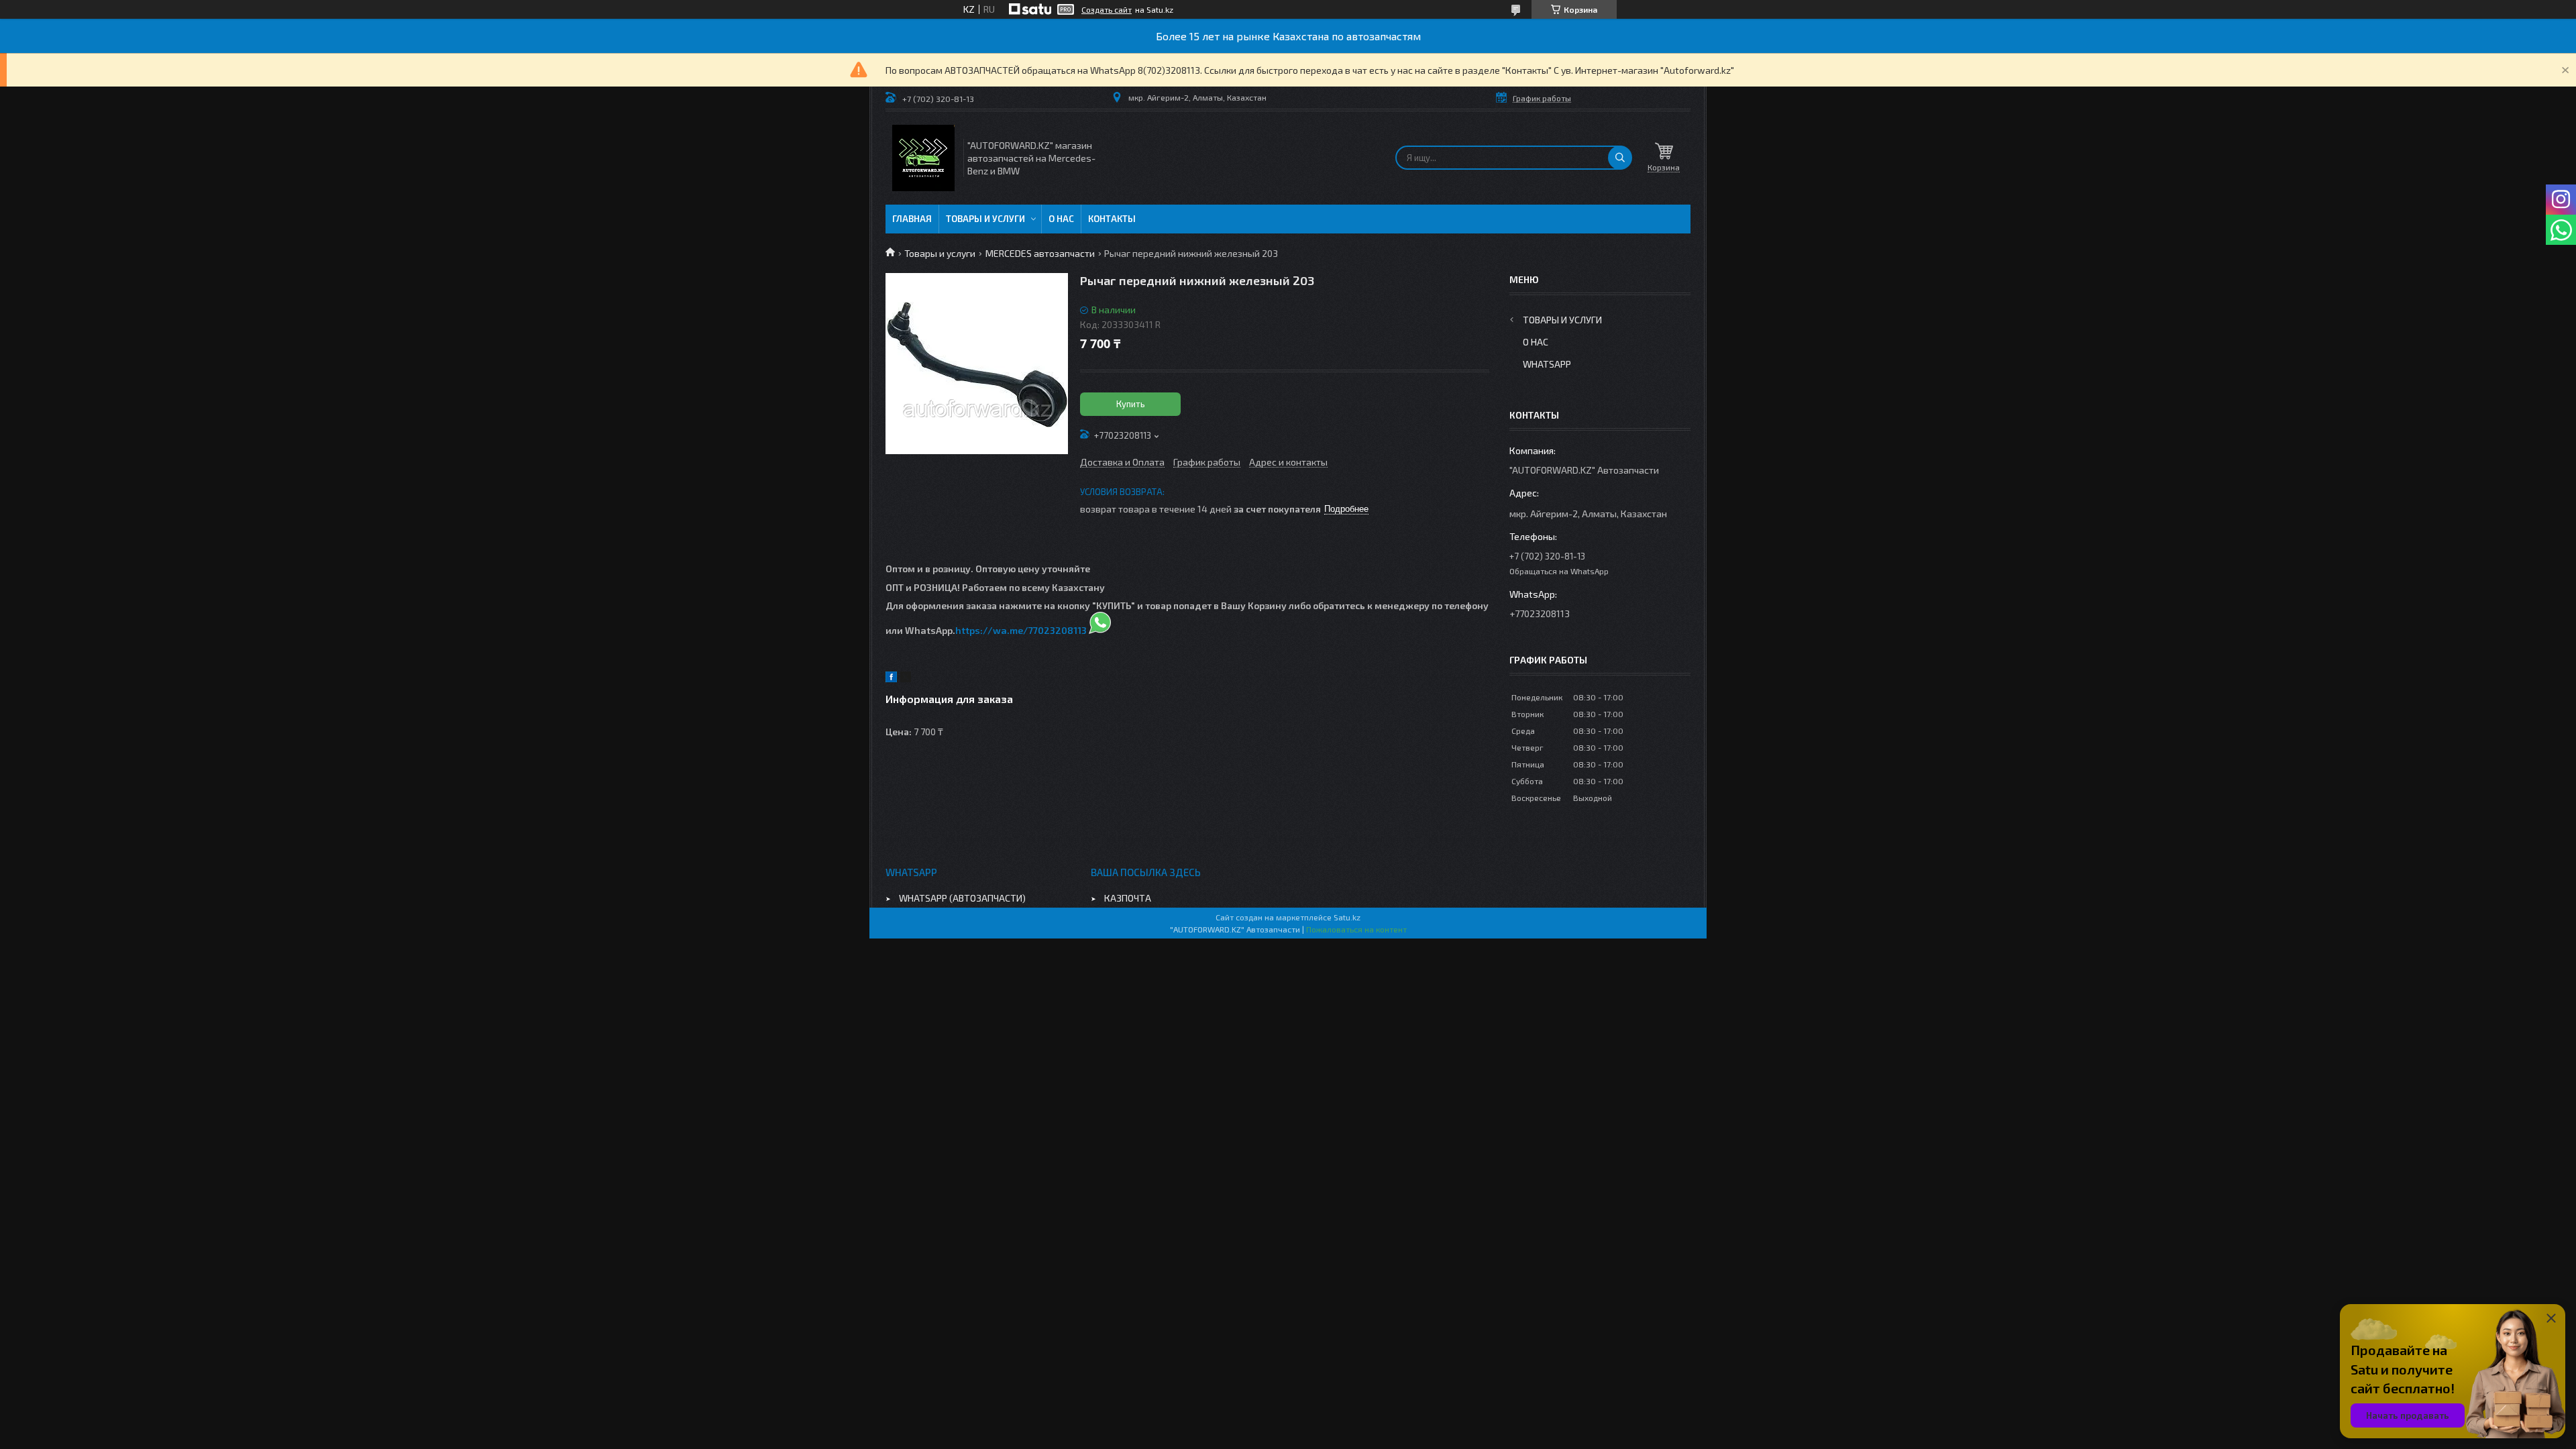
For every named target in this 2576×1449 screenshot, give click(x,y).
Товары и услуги (985, 219)
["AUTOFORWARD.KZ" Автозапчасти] (923, 158)
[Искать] (1620, 158)
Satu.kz (1347, 917)
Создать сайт (1107, 9)
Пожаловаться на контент (1356, 929)
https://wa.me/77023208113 (1021, 630)
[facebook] (891, 679)
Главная (912, 219)
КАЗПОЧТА (1128, 898)
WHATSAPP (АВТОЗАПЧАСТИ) (962, 898)
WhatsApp (1547, 364)
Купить (1131, 404)
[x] (906, 679)
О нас (1061, 219)
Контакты (1112, 219)
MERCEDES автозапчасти (1040, 253)
